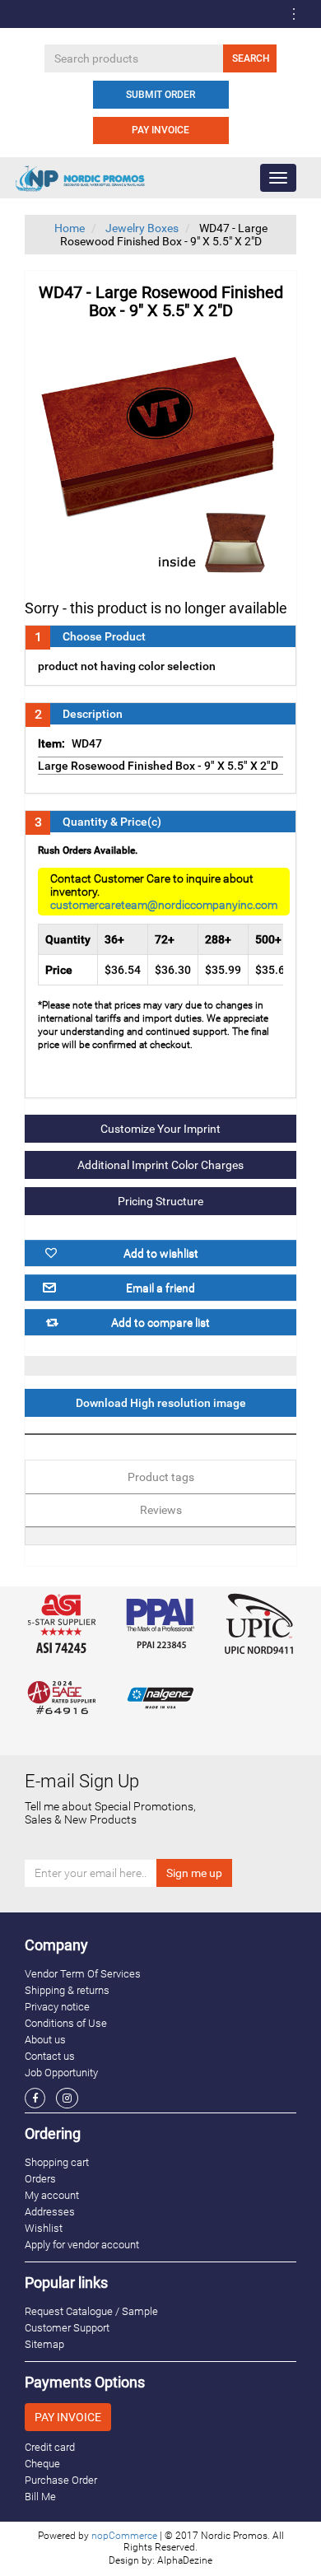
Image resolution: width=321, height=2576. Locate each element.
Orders (40, 2179)
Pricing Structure (160, 1201)
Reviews (161, 1510)
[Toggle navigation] (294, 14)
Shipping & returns (67, 1990)
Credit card (50, 2447)
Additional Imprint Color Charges (160, 1165)
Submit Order (160, 95)
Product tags (161, 1477)
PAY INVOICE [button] (68, 2417)
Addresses (50, 2212)
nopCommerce (124, 2536)
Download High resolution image (161, 1403)
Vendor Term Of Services (83, 1974)
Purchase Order (61, 2480)
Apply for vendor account (82, 2245)
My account (52, 2195)
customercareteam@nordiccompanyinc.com (164, 905)
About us (45, 2040)
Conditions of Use (66, 2023)
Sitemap (44, 2344)
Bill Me (40, 2497)
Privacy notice (57, 2007)
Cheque (42, 2464)
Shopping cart (57, 2162)
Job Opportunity (61, 2073)
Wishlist (44, 2228)
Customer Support (67, 2328)
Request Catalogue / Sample (91, 2311)
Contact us (50, 2056)
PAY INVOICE (160, 130)
